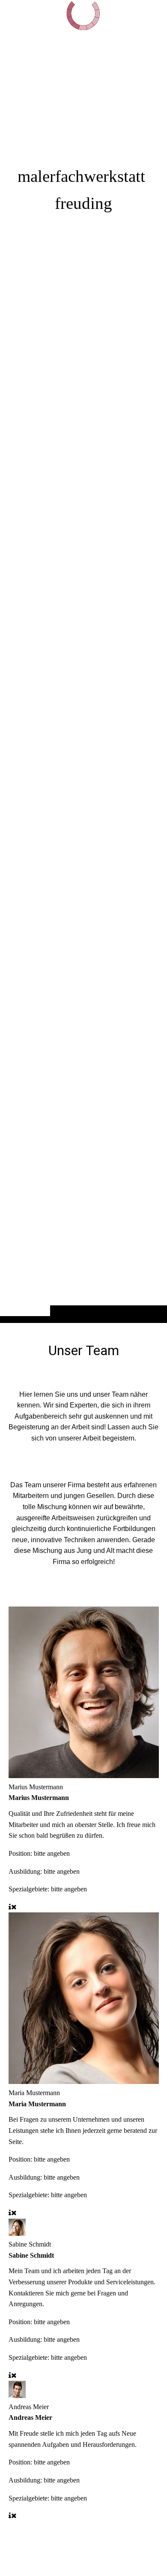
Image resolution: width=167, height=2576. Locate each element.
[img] (83, 678)
